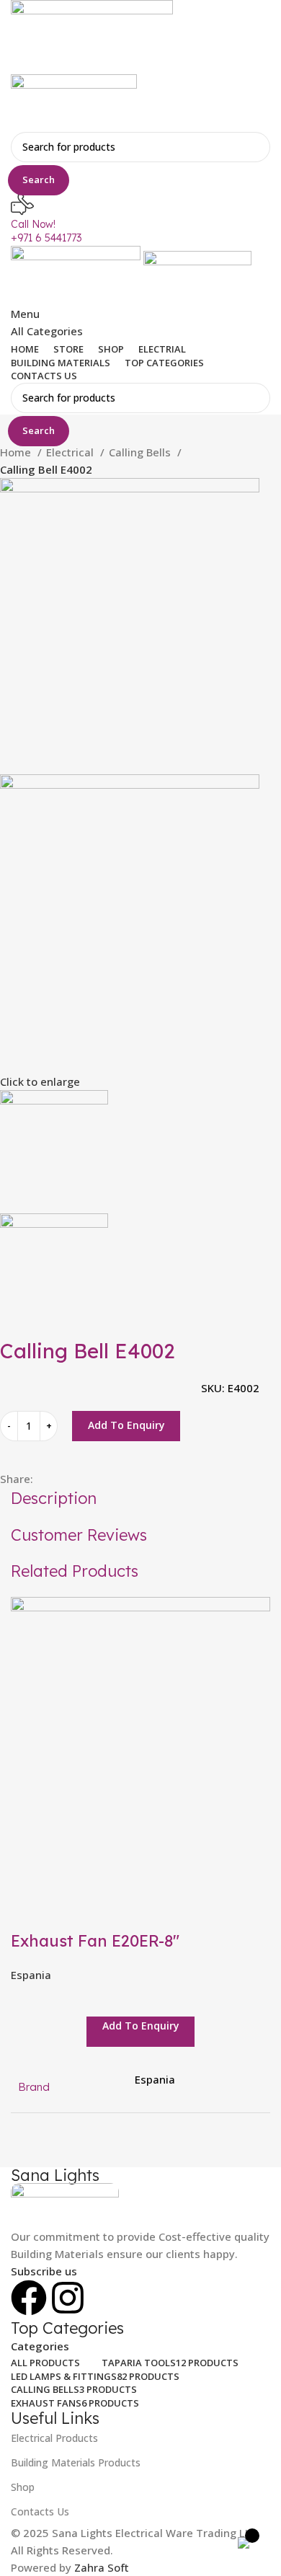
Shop (23, 2487)
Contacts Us (40, 2511)
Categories (40, 2346)
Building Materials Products (76, 2462)
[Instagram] (68, 2298)
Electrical (71, 452)
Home (17, 452)
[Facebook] (29, 2298)
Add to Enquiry (126, 1425)
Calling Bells (141, 452)
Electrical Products (54, 2438)
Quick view (29, 1912)
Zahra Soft (102, 2567)
